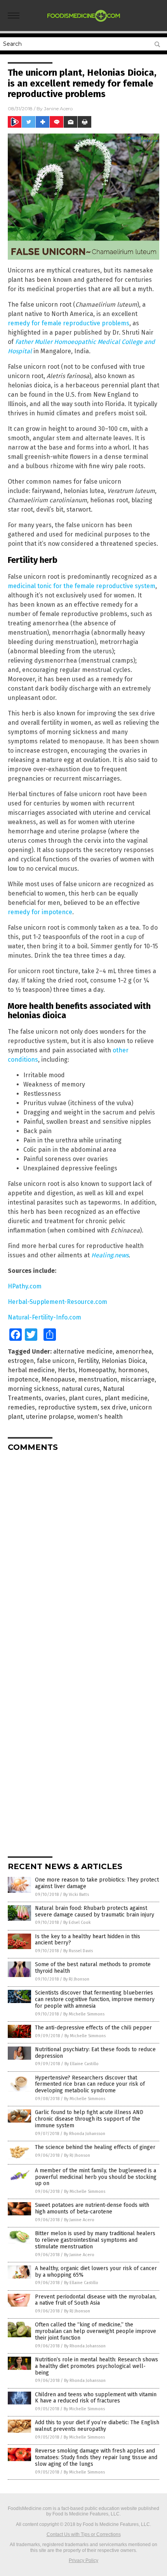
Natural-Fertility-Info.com (44, 1317)
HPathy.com (25, 1286)
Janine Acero (58, 108)
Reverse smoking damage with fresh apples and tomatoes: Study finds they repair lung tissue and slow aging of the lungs (96, 2457)
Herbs (67, 1370)
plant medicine (126, 1398)
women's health (100, 1417)
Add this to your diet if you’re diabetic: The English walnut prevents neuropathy (97, 2426)
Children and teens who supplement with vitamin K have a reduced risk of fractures (96, 2398)
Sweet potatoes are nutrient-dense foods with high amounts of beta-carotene (92, 2208)
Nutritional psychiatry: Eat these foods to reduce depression (95, 2053)
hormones (133, 1370)
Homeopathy (97, 1370)
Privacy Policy (83, 2560)
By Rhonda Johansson (84, 2134)
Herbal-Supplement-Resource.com (57, 1302)
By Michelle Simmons (84, 2014)
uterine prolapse (50, 1417)
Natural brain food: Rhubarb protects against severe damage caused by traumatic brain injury (95, 1911)
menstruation (98, 1379)
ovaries (55, 1398)
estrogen (21, 1361)
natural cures (81, 1389)
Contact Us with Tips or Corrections (84, 2534)
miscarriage (137, 1379)
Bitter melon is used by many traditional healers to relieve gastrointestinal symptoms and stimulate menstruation (95, 2240)
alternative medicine (83, 1351)
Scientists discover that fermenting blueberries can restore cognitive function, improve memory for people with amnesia (95, 1999)
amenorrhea (134, 1351)
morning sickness (33, 1389)
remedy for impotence (40, 912)
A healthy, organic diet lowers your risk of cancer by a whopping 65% (96, 2272)
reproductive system (68, 1407)
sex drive (114, 1407)
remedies (21, 1407)
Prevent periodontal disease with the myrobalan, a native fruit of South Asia (96, 2300)
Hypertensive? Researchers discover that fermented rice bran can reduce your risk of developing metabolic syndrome (90, 2084)
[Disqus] (83, 1555)
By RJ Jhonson (76, 1979)
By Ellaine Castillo (82, 2064)
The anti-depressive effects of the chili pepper (93, 2028)
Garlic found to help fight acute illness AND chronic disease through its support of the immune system (89, 2119)
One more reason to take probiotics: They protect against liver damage (97, 1883)
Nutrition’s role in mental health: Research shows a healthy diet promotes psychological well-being (97, 2366)
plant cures (85, 1398)
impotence (23, 1379)
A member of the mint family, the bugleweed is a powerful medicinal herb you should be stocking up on (96, 2177)
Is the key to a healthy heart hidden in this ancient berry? (88, 1940)
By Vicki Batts (76, 1895)
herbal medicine (31, 1370)
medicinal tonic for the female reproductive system (82, 586)
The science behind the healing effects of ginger (95, 2147)
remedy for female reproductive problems (69, 323)
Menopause (58, 1379)
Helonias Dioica (124, 1361)
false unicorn (56, 1361)
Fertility (88, 1361)
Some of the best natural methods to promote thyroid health (93, 1968)
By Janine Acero (79, 2220)
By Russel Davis (78, 1951)
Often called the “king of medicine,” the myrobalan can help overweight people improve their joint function (96, 2331)
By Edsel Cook (77, 1922)
